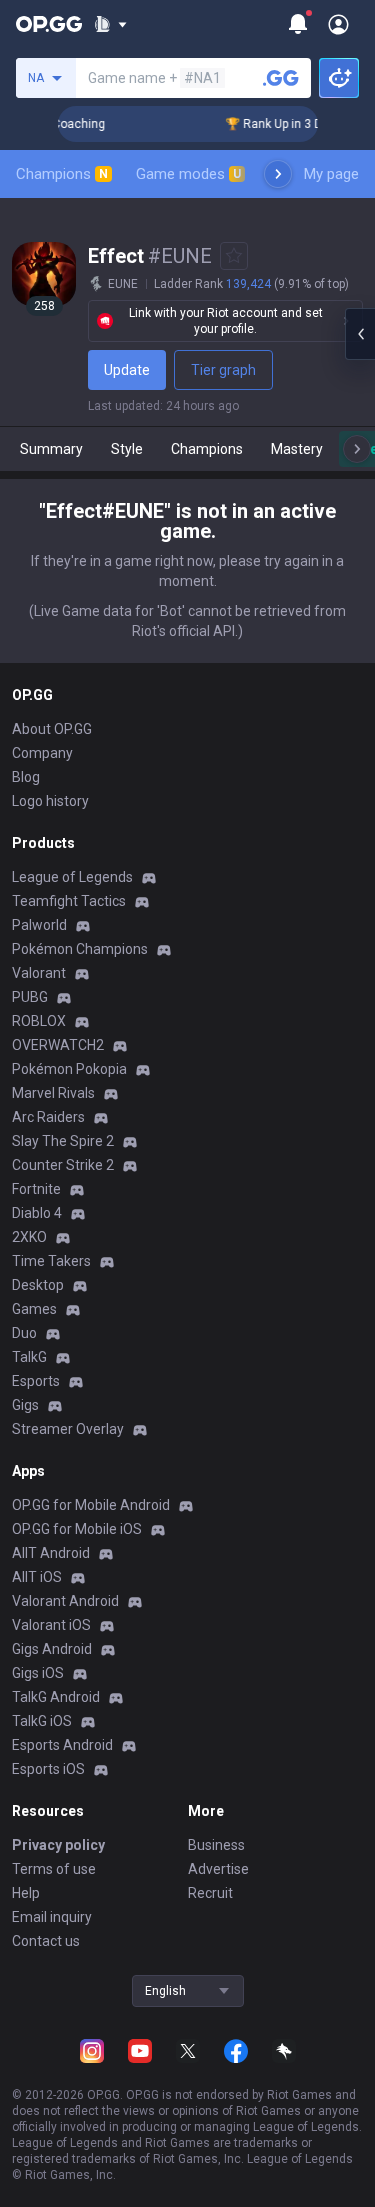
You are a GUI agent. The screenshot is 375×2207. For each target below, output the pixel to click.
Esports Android (62, 1745)
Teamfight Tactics (69, 901)
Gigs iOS (38, 1673)
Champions (62, 174)
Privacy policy (58, 1845)
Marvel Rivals (53, 1093)
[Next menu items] (278, 174)
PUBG (30, 997)
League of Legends (72, 877)
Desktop (38, 1285)
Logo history (50, 801)
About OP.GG (52, 729)
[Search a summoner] (281, 78)
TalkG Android (56, 1697)
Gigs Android (52, 1649)
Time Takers (51, 1261)
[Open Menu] (338, 24)
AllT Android (51, 1553)
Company (42, 753)
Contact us (46, 1941)
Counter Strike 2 (63, 1165)
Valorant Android (65, 1601)
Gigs (25, 1405)
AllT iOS (37, 1577)
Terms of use (54, 1869)
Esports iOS (48, 1769)
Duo (24, 1333)
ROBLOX (39, 1021)
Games (34, 1309)
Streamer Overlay (68, 1429)
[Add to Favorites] (234, 256)
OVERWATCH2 (58, 1045)
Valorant (39, 973)
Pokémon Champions (80, 949)
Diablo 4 (37, 1213)
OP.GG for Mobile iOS (77, 1529)
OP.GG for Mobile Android (91, 1505)
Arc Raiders (48, 1117)
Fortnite (36, 1189)
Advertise (218, 1869)
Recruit (210, 1893)
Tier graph (223, 370)
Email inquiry (52, 1917)
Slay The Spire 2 (63, 1141)
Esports (36, 1381)
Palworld (39, 925)
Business (216, 1845)
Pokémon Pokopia (69, 1069)
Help (26, 1893)
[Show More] (110, 24)
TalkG (29, 1357)
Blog (26, 777)
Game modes (188, 174)
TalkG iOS (42, 1721)
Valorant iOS (51, 1625)
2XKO (29, 1237)
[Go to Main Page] (49, 24)
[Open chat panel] (360, 334)
